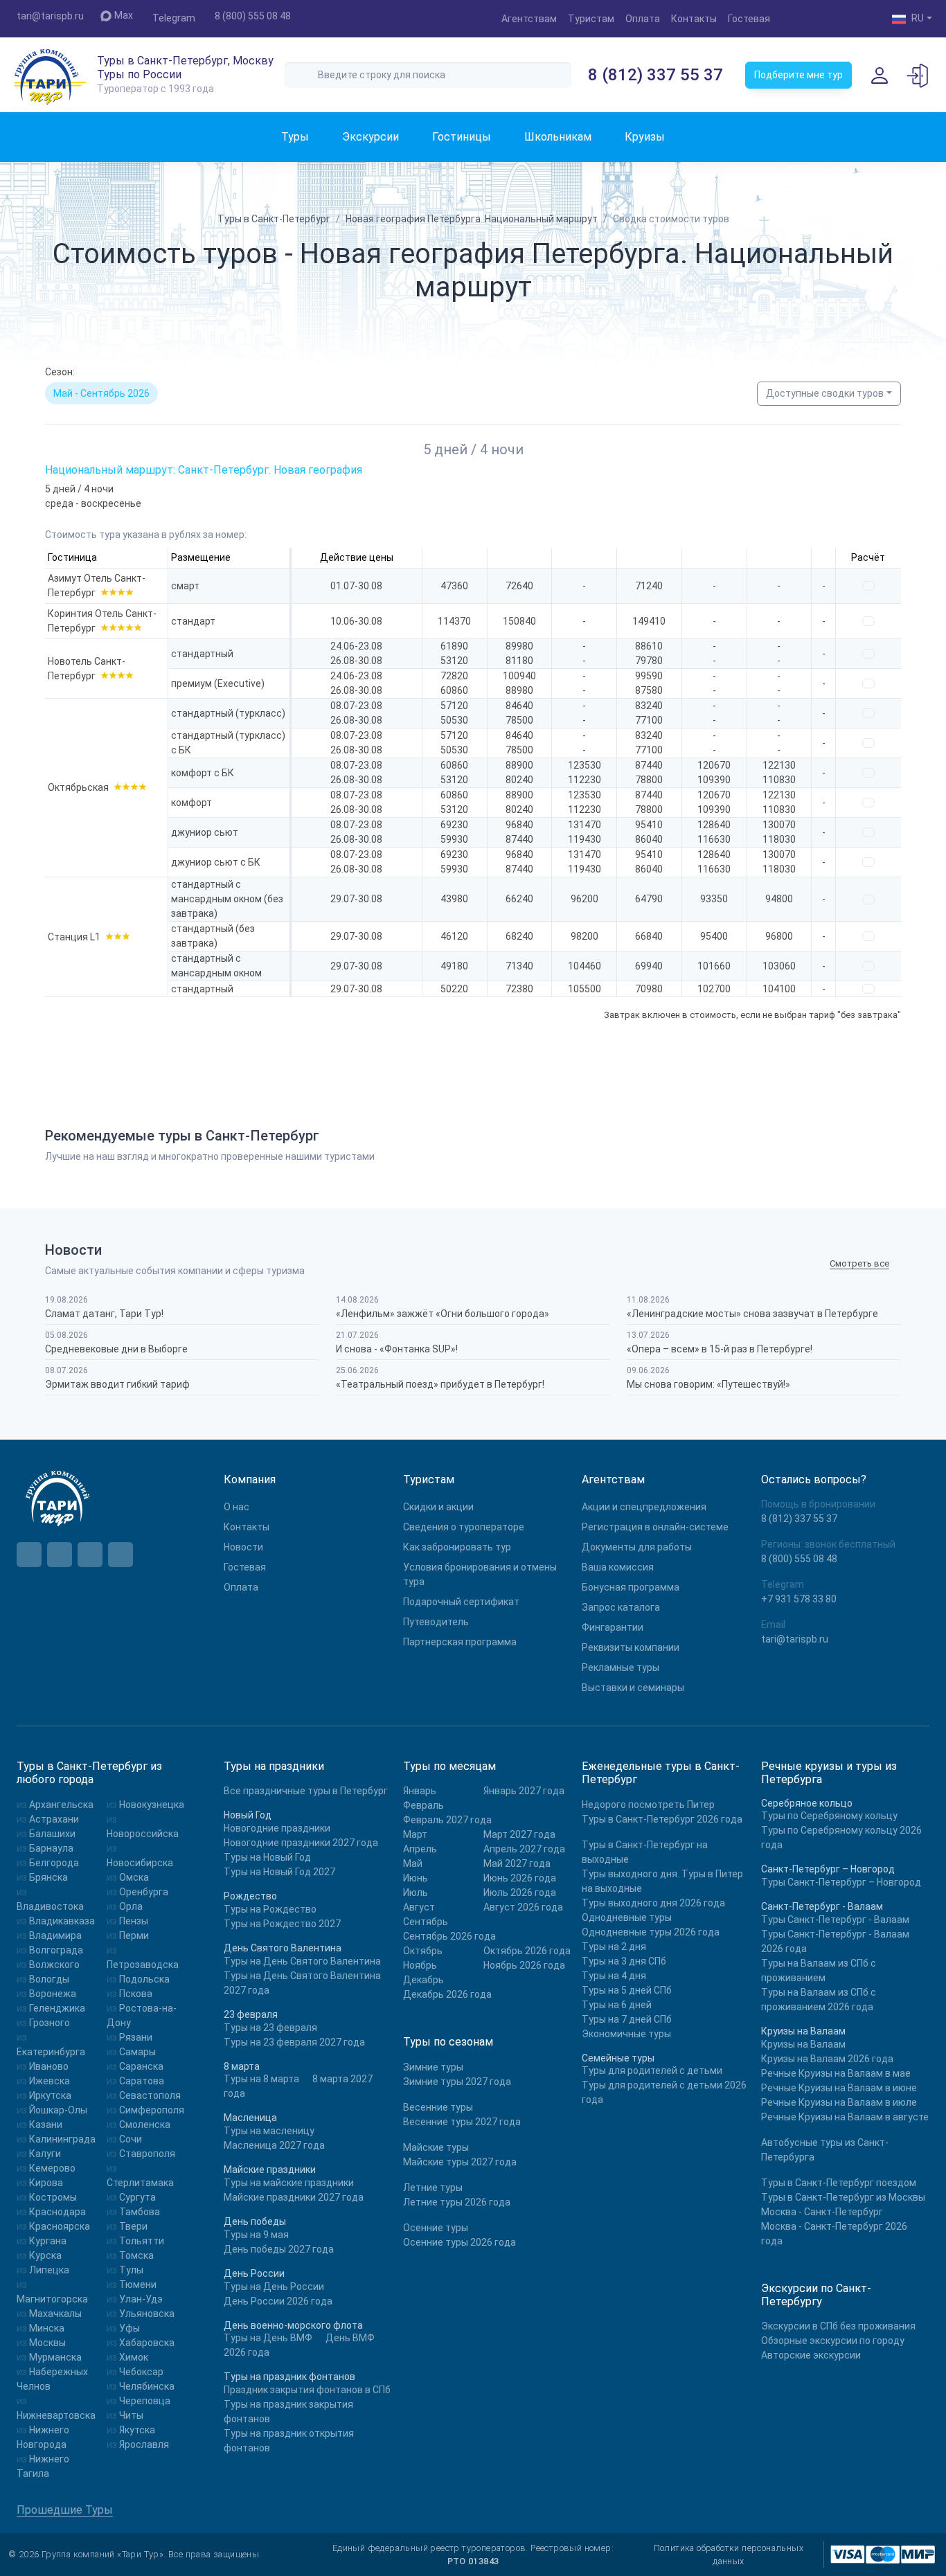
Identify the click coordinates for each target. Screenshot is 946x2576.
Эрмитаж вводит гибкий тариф (117, 1384)
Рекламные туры (621, 1667)
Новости (243, 1547)
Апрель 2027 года (524, 1849)
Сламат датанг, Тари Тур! (104, 1314)
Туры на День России (274, 2287)
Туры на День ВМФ (268, 2338)
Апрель (420, 1849)
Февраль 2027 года (447, 1820)
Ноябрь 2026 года (524, 1965)
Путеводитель (436, 1622)
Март (415, 1834)
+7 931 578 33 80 (799, 1599)
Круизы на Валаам (803, 2044)
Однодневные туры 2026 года (651, 1932)
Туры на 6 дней (617, 2005)
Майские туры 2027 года (460, 2162)
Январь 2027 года (524, 1791)
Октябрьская (78, 787)
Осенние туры (436, 2228)
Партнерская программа (460, 1642)
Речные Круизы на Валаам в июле (839, 2102)
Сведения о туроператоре (464, 1527)
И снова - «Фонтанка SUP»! (397, 1349)
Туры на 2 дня (614, 1947)
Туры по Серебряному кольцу (829, 1816)
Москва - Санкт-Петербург (822, 2212)
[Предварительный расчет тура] (868, 586)
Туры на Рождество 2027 (282, 1924)
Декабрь (423, 1980)
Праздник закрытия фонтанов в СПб (307, 2390)
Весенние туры (438, 2107)
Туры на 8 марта (261, 2079)
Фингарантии (613, 1627)
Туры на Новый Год (267, 1857)
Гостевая (749, 19)
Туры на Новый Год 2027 (279, 1872)
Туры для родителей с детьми (652, 2070)
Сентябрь (426, 1922)
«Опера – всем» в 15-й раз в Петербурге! (720, 1349)
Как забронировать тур (457, 1547)
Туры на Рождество (270, 1909)
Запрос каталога (621, 1607)
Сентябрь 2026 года (449, 1936)
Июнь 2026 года (520, 1878)
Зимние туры (433, 2067)
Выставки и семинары (633, 1688)
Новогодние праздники (277, 1828)
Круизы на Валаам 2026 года (827, 2059)
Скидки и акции (438, 1507)
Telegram (174, 18)
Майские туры (436, 2147)
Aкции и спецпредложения (644, 1507)
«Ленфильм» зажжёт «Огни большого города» (443, 1314)
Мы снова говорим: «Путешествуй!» (708, 1384)
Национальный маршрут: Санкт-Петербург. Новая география (204, 470)
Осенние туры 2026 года (459, 2242)
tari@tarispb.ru (50, 16)
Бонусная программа (631, 1587)
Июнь (416, 1878)
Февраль (423, 1805)
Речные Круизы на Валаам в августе (845, 2117)
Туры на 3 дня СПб (624, 1961)
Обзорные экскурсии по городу (833, 2341)
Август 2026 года (523, 1907)
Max (124, 15)
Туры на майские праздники (289, 2183)
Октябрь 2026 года (527, 1951)
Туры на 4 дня (614, 1976)
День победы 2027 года (279, 2249)
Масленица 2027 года (274, 2145)
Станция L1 (74, 937)
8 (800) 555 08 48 (253, 16)
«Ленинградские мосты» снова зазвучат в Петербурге (752, 1314)
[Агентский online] (918, 75)
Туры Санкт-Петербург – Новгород (841, 1882)
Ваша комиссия (618, 1567)
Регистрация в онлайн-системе (655, 1527)
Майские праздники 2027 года (294, 2197)
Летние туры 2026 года (457, 2202)
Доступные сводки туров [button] (825, 393)
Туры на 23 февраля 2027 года (294, 2042)
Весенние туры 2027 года (462, 2122)
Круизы (645, 137)
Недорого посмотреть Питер (648, 1805)
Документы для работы (637, 1547)
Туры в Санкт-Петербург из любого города (89, 1773)
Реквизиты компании (631, 1647)
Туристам (591, 19)
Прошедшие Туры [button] (65, 2510)
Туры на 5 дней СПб (627, 1990)
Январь (420, 1791)
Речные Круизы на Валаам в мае (836, 2073)
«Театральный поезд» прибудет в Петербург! (440, 1384)
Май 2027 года (517, 1863)
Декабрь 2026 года (447, 1994)
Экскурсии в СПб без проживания (838, 2326)
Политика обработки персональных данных (729, 2555)
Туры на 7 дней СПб (627, 2019)
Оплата (643, 19)
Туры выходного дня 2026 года (653, 1903)
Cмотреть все (859, 1263)
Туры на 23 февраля (270, 2028)
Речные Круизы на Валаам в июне (839, 2088)
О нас (237, 1507)
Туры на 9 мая (256, 2235)
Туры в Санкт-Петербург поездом (839, 2183)
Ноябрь (420, 1965)
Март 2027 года (519, 1834)
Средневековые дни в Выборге (116, 1349)
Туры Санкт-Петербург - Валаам (835, 1920)
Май (413, 1863)
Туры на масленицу (269, 2131)
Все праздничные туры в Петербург (306, 1791)
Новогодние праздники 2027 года (301, 1843)
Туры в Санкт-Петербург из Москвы (843, 2197)
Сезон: (60, 372)
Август (419, 1907)
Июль (416, 1893)
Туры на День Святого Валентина (302, 1961)
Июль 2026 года (520, 1893)
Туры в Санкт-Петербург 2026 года (662, 1819)
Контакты (694, 19)
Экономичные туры (626, 2034)
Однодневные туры (627, 1917)
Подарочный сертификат (461, 1602)
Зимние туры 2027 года (457, 2082)
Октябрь (423, 1951)
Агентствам (529, 19)
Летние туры (433, 2188)
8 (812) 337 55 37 (655, 75)
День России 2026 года (278, 2301)
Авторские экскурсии (811, 2355)
